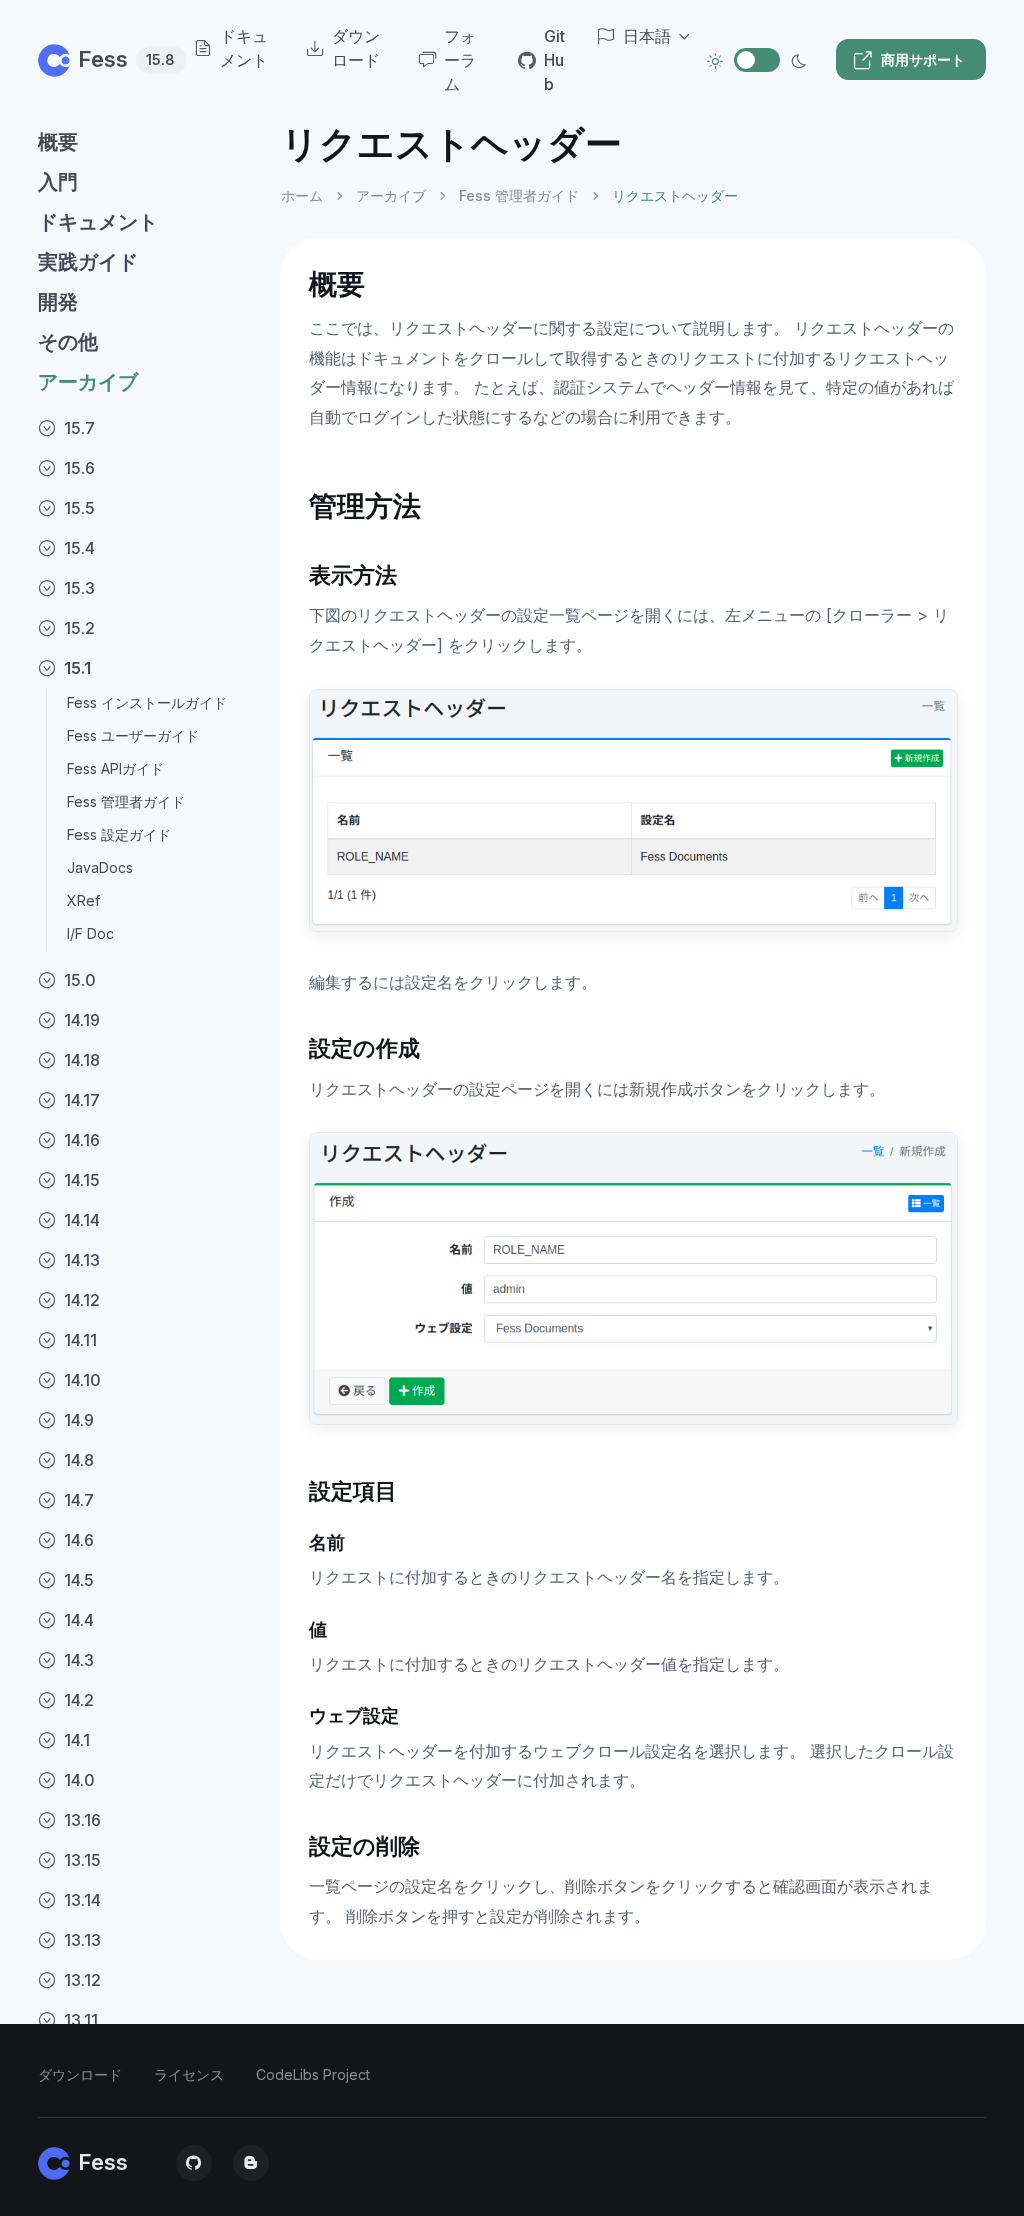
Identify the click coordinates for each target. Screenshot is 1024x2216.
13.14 (82, 1900)
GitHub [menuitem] (554, 60)
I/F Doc (90, 933)
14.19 (82, 1020)
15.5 (79, 508)
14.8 (79, 1460)
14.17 (82, 1100)
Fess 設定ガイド (119, 834)
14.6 (79, 1540)
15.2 (79, 628)
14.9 (79, 1420)
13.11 (81, 2020)
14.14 (82, 1220)
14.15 (82, 1180)
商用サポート (923, 59)
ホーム (302, 195)
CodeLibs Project (313, 2074)
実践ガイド (88, 262)
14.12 (82, 1300)
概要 (58, 142)
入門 (58, 182)
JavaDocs (100, 867)
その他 (68, 342)
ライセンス (189, 2074)
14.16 (82, 1140)
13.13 (82, 1940)
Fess (116, 59)
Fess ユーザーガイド (133, 735)
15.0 (80, 980)
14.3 (79, 1660)
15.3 (79, 588)
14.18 (82, 1060)
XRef (83, 900)
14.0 (79, 1780)
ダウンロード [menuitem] (356, 48)
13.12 (82, 1980)
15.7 (79, 428)
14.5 (79, 1580)
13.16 (82, 1820)
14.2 (79, 1700)
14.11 (80, 1340)
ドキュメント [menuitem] (244, 48)
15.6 (79, 468)
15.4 (79, 548)
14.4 (79, 1620)
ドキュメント (98, 222)
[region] (147, 1152)
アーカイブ (88, 382)
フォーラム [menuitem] (460, 60)
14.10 (82, 1380)
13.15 (82, 1860)
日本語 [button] (647, 36)
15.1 (77, 668)
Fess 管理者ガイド (126, 801)
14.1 (77, 1740)
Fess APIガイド (115, 768)
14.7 (79, 1500)
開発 (58, 302)
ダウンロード (80, 2074)
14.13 (82, 1260)
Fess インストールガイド (147, 702)
